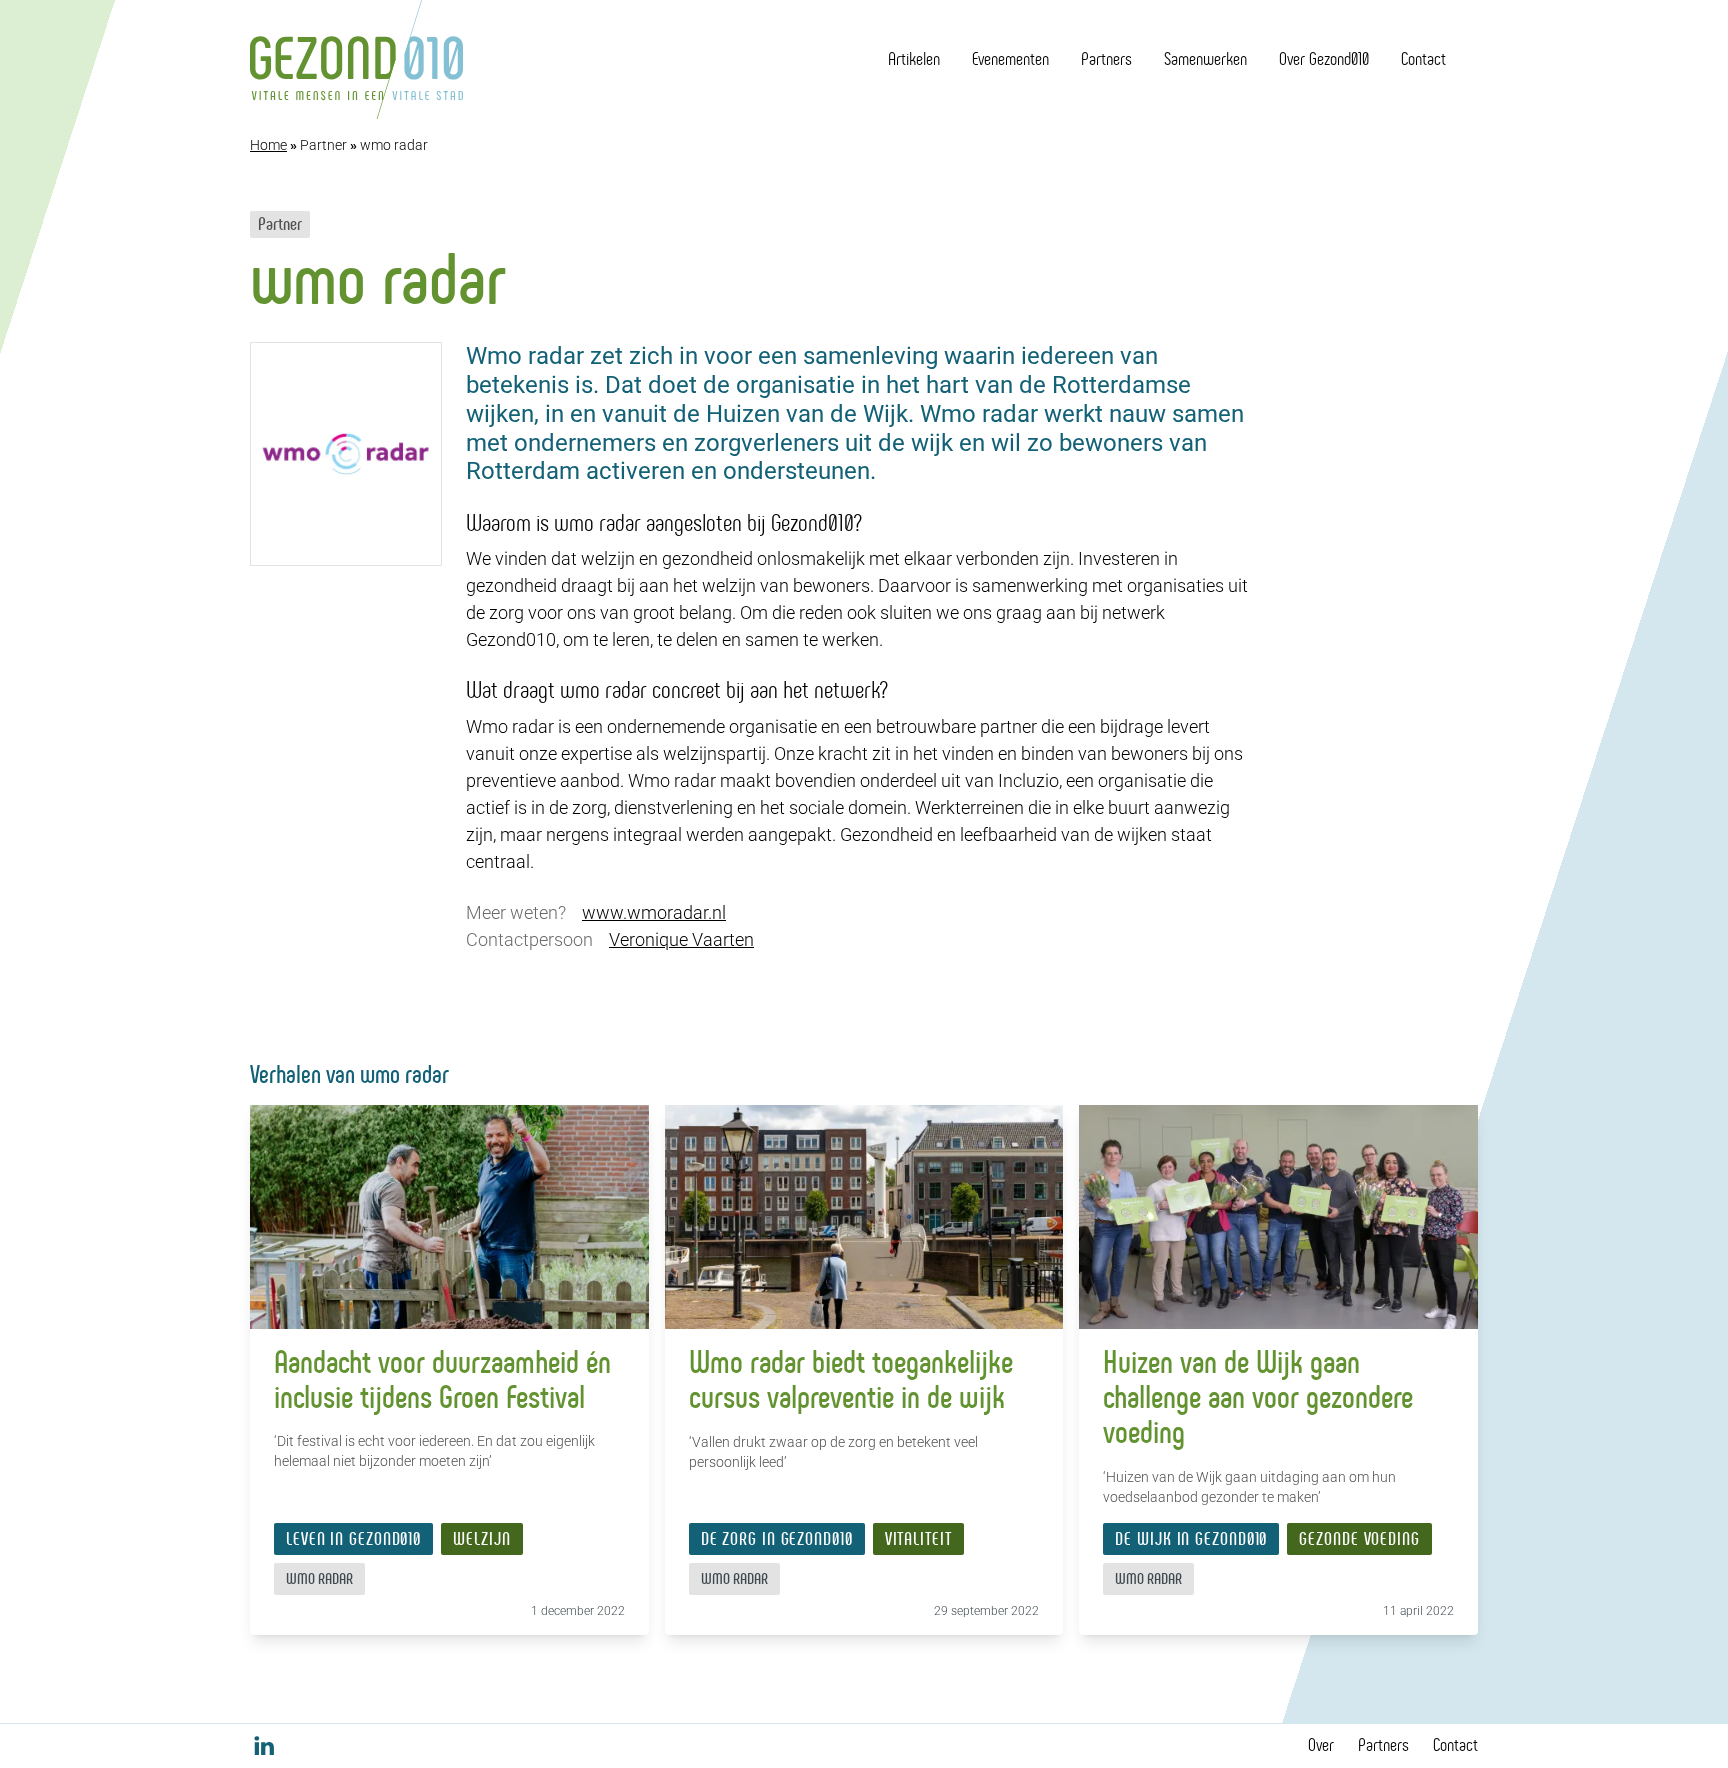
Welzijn (481, 1539)
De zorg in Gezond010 (777, 1539)
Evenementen (1010, 59)
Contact (1423, 59)
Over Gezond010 (1324, 59)
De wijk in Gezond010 (1191, 1539)
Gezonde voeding (1359, 1539)
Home (268, 145)
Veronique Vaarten (681, 939)
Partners (1106, 59)
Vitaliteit (918, 1539)
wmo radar (319, 1578)
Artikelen (914, 59)
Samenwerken (1205, 59)
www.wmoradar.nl (654, 912)
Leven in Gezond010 (353, 1539)
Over (1321, 1745)
